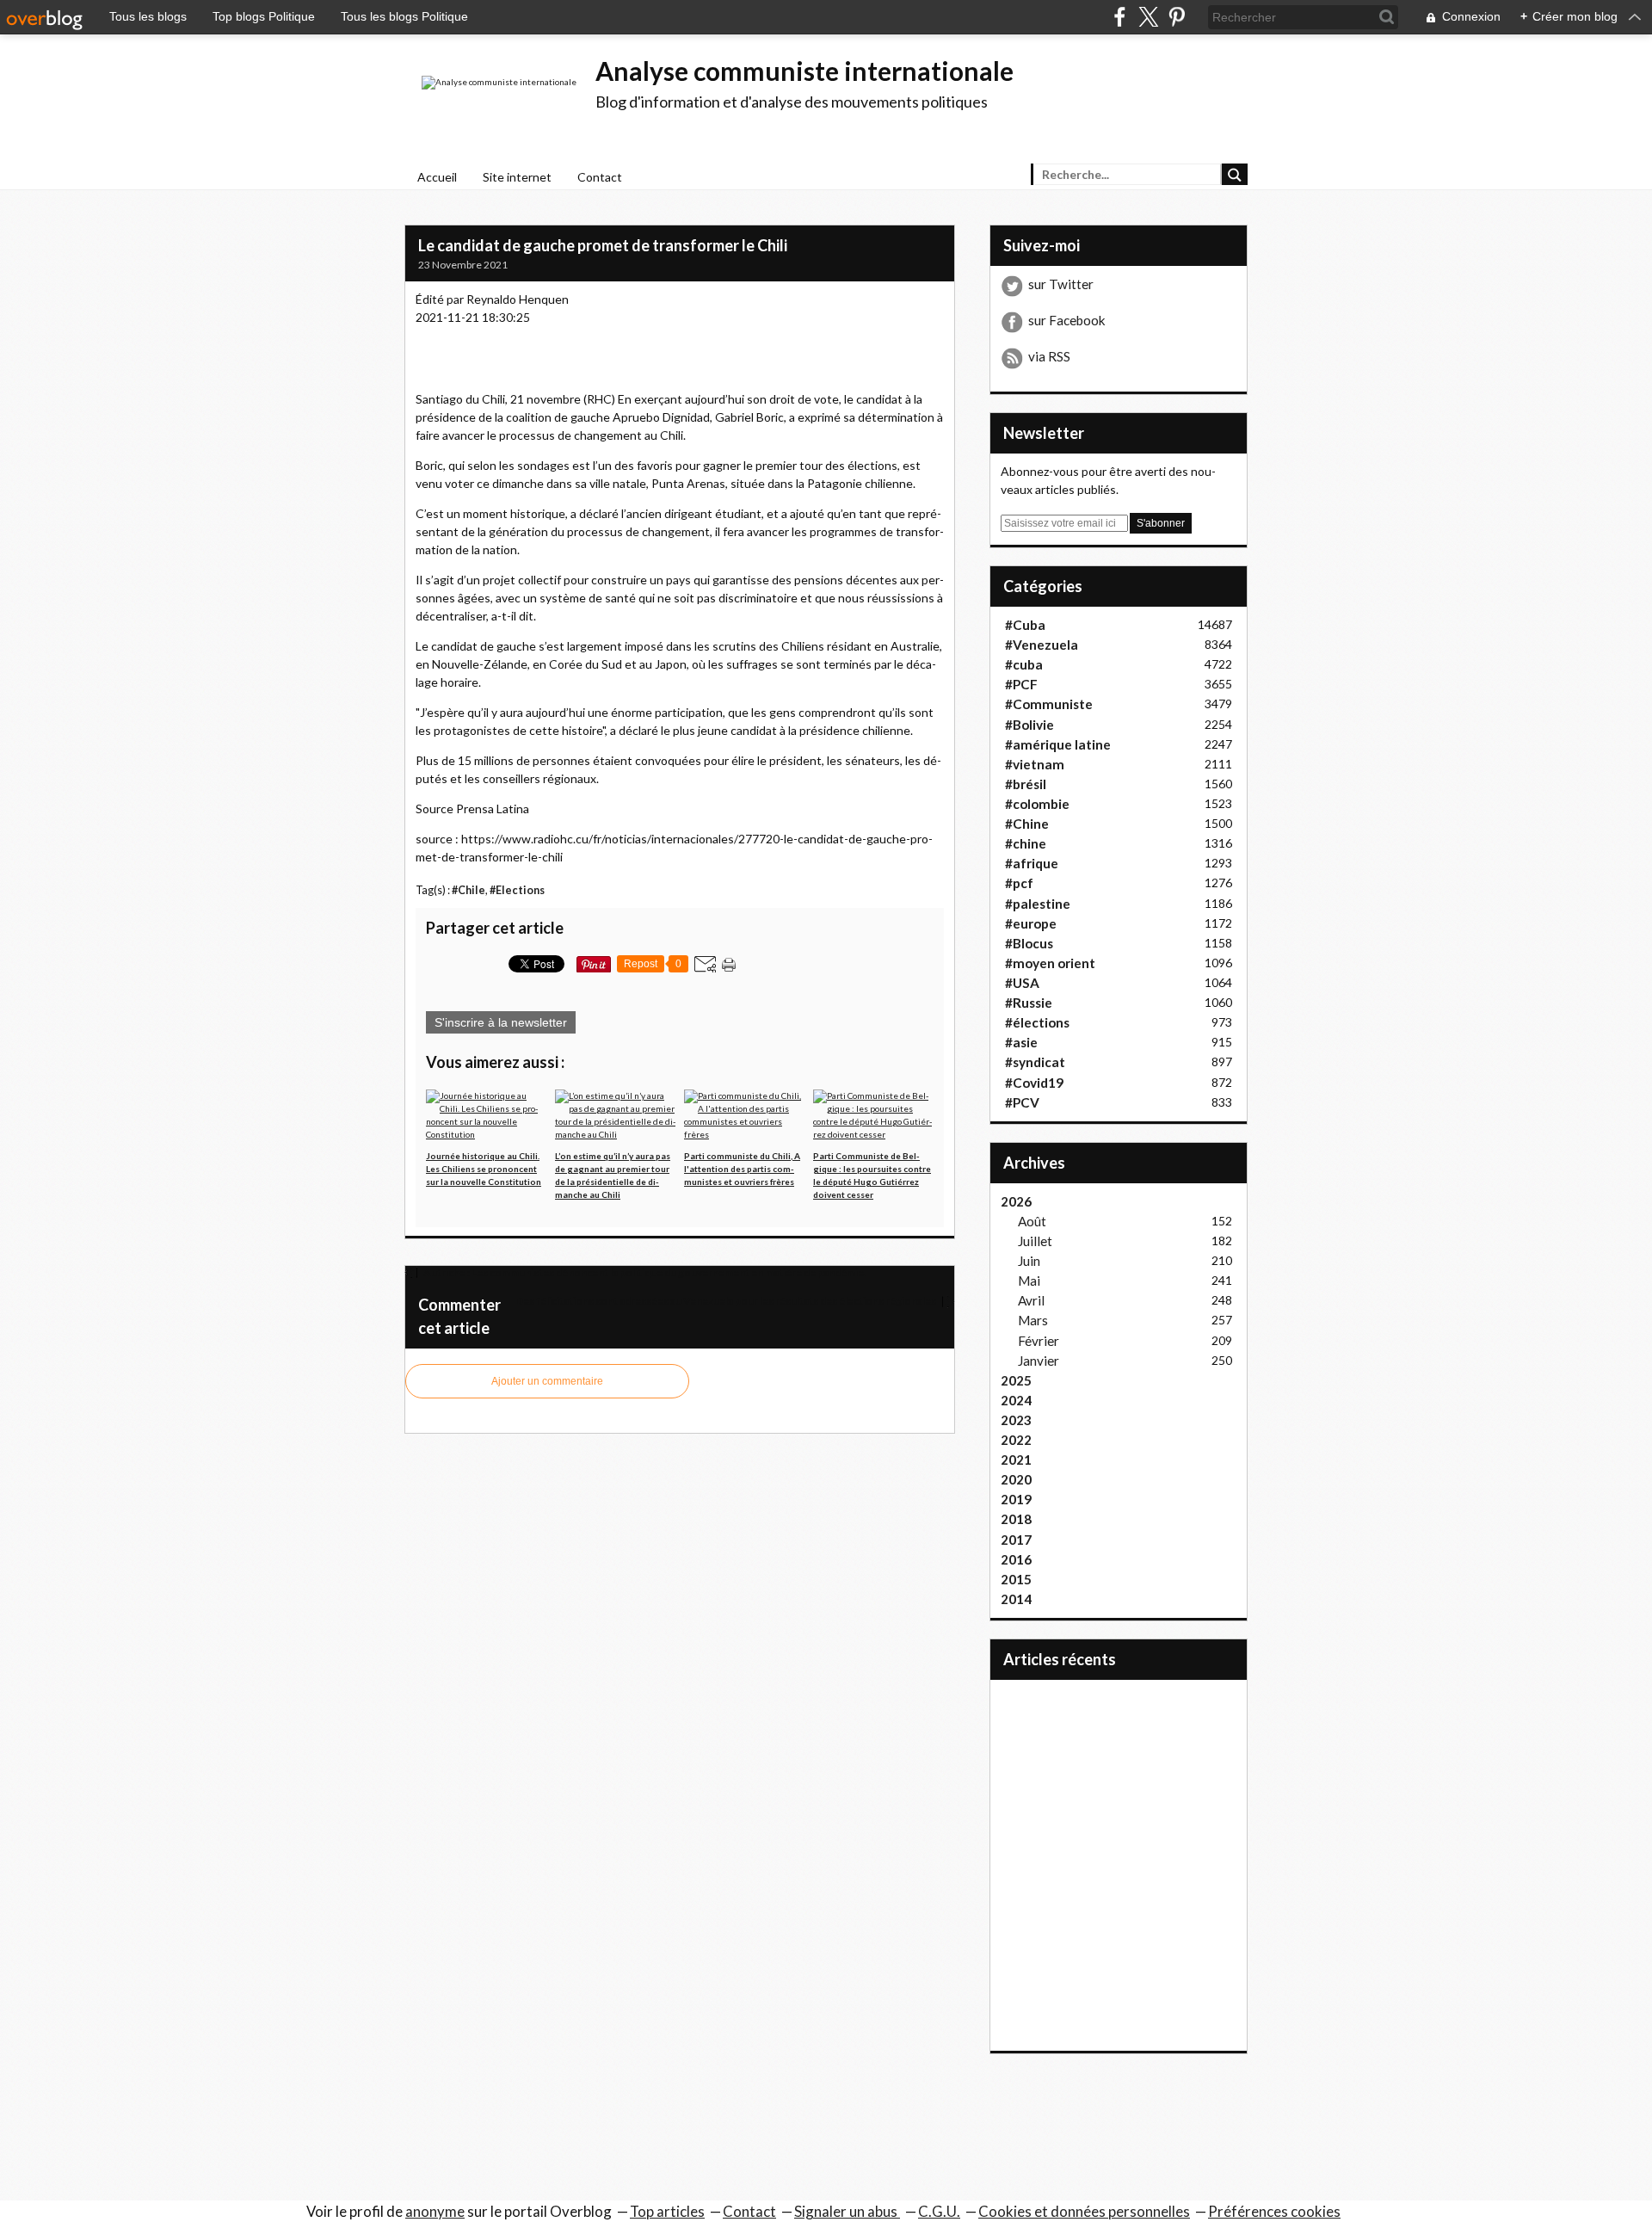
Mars (1033, 1320)
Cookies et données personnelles (1084, 2211)
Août (1032, 1221)
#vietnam (1035, 764)
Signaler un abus (847, 2211)
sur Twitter (1061, 284)
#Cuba (1025, 625)
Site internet (517, 177)
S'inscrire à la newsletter (501, 1022)
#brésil (1026, 784)
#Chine (1027, 824)
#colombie (1037, 804)
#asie (1021, 1042)
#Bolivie (1029, 725)
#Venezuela (1042, 645)
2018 (1016, 1519)
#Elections (517, 890)
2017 (1016, 1540)
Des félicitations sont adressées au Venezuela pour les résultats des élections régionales (727, 1301)
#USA (1022, 983)
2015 (1016, 1579)
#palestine (1038, 904)
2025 (1016, 1380)
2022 (1016, 1440)
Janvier (1039, 1361)
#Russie (1029, 1003)
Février (1039, 1341)
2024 (1016, 1400)
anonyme (435, 2211)
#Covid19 (1034, 1083)
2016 (1016, 1559)
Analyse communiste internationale (804, 71)
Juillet (1035, 1241)
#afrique (1032, 863)
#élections (1037, 1022)
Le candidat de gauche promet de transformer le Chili (603, 245)
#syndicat (1035, 1062)
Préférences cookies (1274, 2211)
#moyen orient (1050, 963)
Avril (1031, 1300)
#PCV (1022, 1102)
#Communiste (1049, 704)
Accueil (437, 177)
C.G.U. (939, 2211)
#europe (1031, 923)
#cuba (1024, 664)
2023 (1016, 1420)
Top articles (667, 2211)
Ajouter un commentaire (547, 1381)
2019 (1016, 1499)
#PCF (1021, 684)
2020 (1016, 1479)
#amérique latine (1058, 744)
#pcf (1019, 883)
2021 (1016, 1460)
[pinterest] (1177, 17)
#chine (1026, 843)
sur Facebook (1067, 320)
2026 (1016, 1201)
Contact (600, 177)
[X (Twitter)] (1148, 17)
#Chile (468, 890)
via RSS (1049, 356)
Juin (1029, 1261)
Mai (1029, 1281)
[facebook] (1120, 17)
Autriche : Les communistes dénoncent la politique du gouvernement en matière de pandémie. (644, 1272)
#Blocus (1029, 943)
